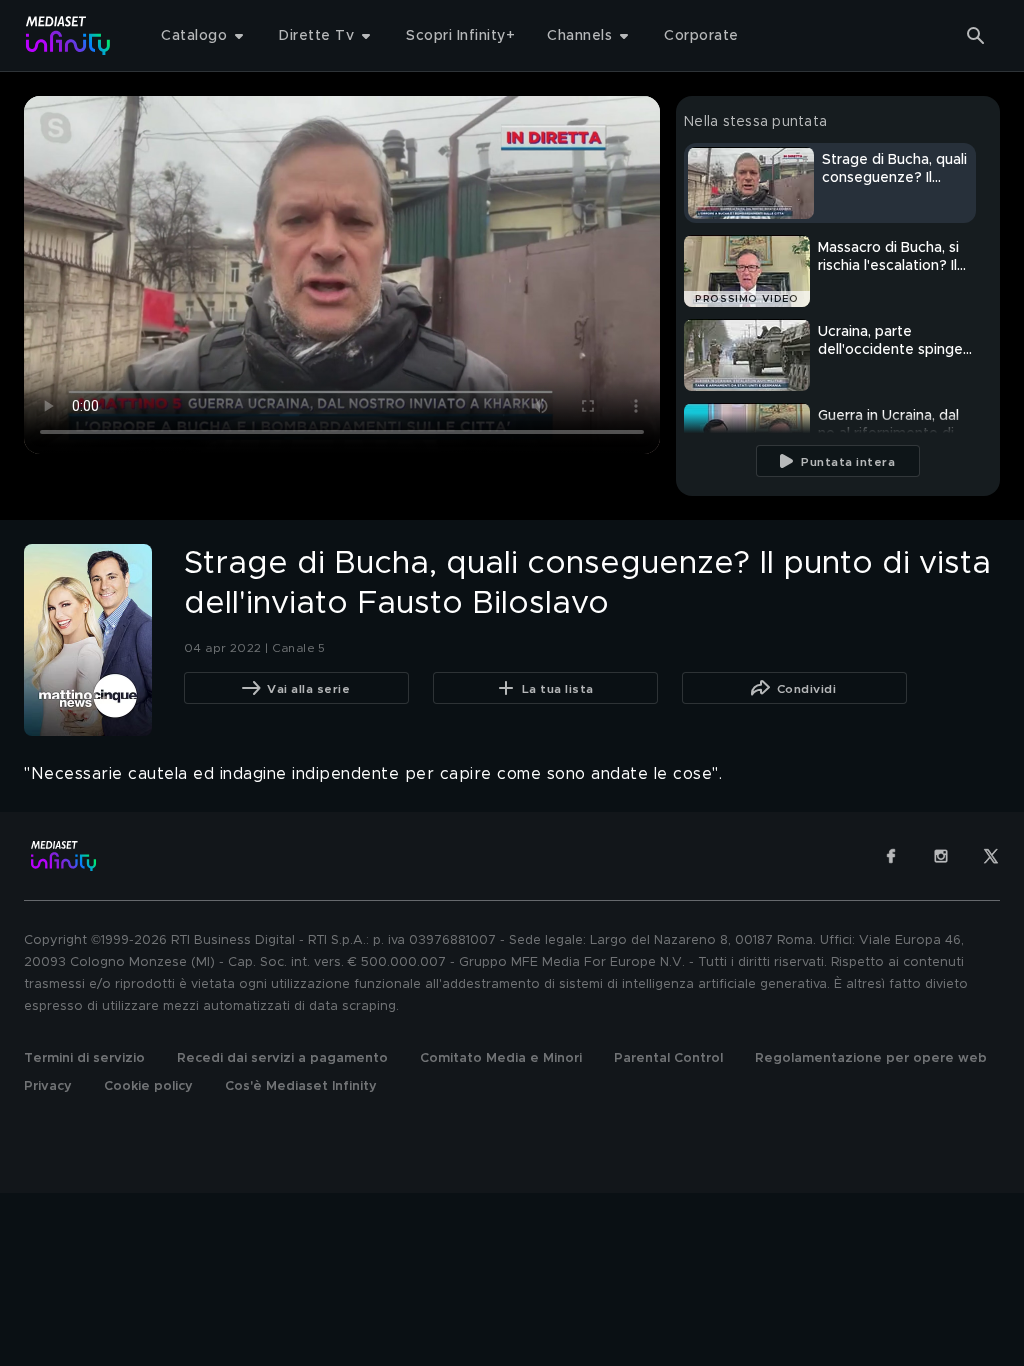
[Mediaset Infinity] (68, 35)
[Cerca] (976, 36)
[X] (991, 856)
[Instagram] (941, 856)
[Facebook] (891, 856)
